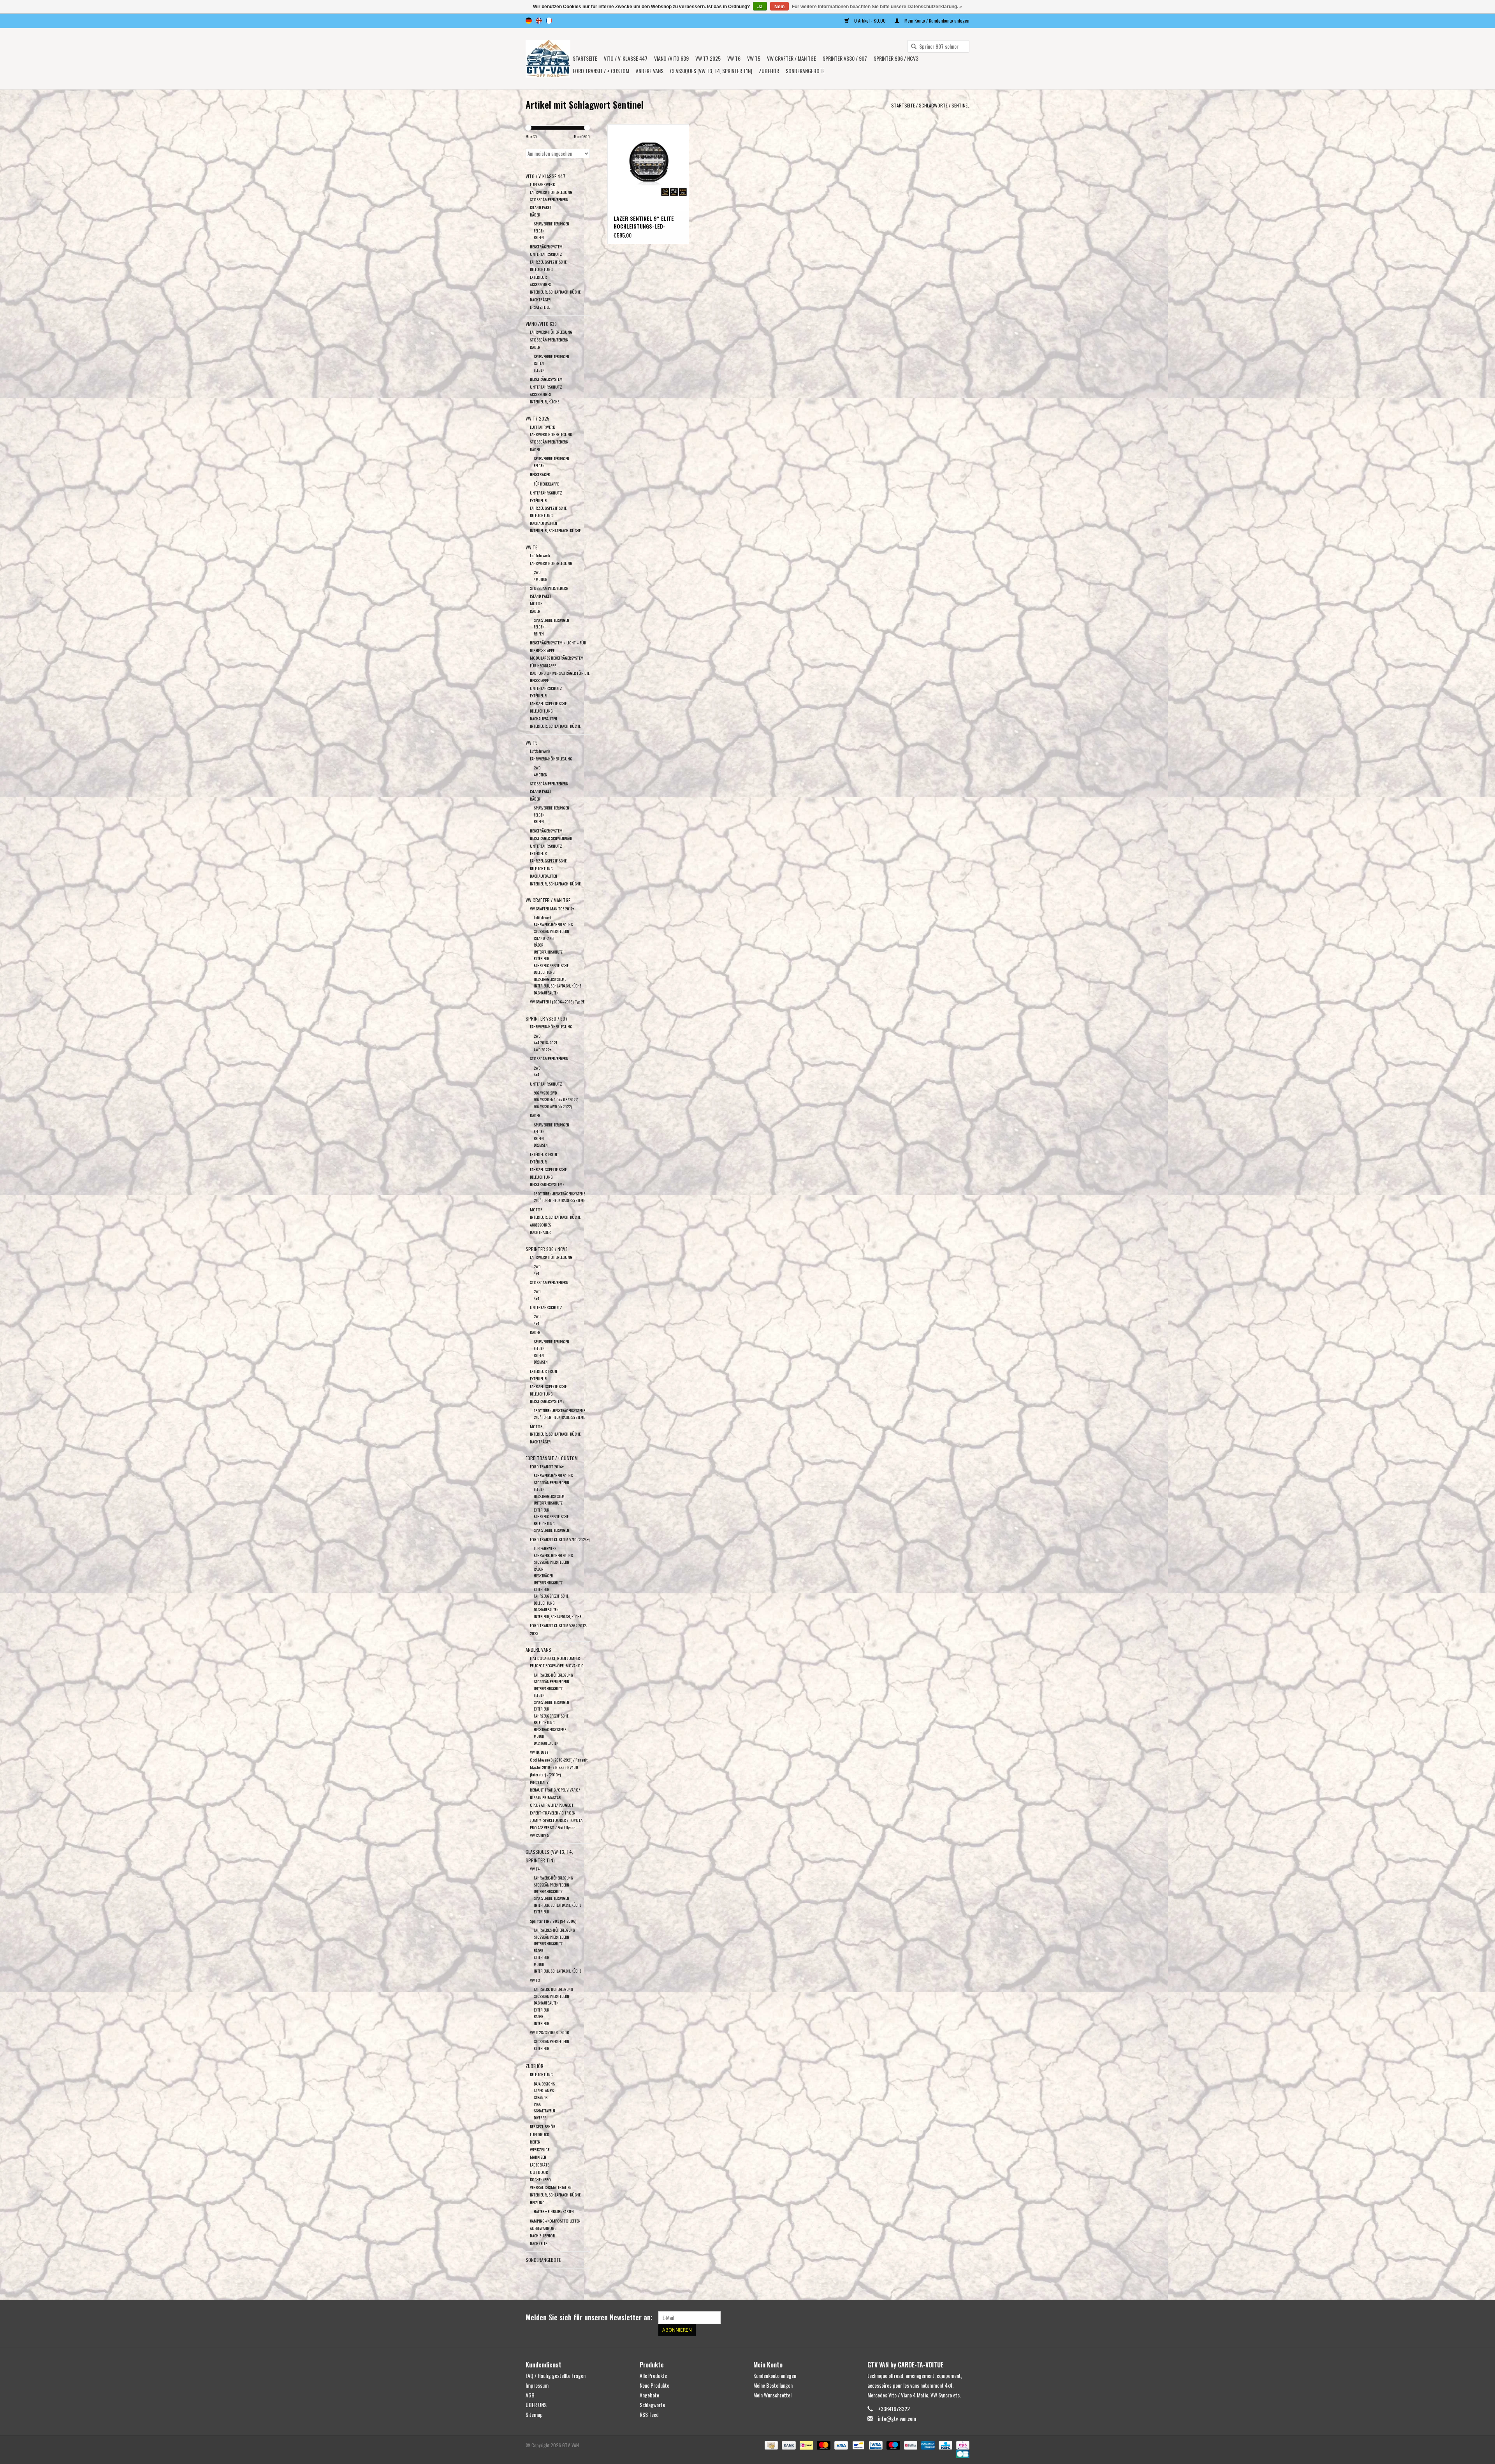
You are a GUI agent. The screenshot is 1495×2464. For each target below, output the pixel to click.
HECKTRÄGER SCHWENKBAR (551, 838)
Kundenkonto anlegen (775, 2375)
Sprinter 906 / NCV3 (896, 58)
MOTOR (536, 603)
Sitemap (534, 2414)
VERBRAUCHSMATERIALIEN (551, 2187)
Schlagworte (933, 105)
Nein (779, 7)
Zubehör (769, 71)
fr (549, 21)
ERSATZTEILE (540, 307)
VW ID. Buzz (539, 1752)
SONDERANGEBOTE (805, 71)
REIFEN (539, 237)
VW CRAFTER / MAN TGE (791, 58)
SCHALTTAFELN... (546, 2111)
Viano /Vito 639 (671, 58)
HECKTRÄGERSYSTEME (550, 979)
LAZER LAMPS (544, 2090)
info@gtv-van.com (897, 2418)
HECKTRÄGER (540, 474)
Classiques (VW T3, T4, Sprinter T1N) (711, 71)
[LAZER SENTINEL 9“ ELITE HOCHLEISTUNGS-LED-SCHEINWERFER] (648, 167)
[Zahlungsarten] (770, 2444)
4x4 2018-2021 (545, 1043)
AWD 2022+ (543, 1050)
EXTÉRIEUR (538, 277)
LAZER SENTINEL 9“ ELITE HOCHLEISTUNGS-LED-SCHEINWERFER (644, 222)
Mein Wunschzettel (772, 2395)
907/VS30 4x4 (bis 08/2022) (556, 1099)
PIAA (537, 2104)
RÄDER (535, 215)
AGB (530, 2395)
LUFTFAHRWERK (542, 184)
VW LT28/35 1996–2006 (550, 2032)
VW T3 (535, 1980)
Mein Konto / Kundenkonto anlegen (936, 20)
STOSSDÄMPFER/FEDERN (549, 199)
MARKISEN (538, 2157)
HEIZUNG (537, 2202)
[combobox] (938, 46)
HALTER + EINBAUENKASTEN (554, 2211)
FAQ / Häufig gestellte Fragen (556, 2375)
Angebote (649, 2395)
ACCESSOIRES (540, 284)
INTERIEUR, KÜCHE (544, 401)
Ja (760, 7)
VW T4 (535, 1869)
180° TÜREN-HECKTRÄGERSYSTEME (559, 1194)
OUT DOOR (539, 2172)
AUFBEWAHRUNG (543, 2228)
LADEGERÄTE (539, 2165)
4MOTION (541, 579)
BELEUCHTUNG (541, 2074)
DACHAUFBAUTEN (543, 523)
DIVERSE (540, 2118)
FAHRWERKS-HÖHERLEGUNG (554, 1930)
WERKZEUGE (540, 2149)
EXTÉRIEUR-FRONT (544, 1154)
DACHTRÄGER (540, 299)
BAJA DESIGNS (544, 2084)
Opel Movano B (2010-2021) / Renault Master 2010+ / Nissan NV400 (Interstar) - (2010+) (559, 1767)
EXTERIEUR (538, 1378)
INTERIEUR (541, 2023)
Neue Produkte (654, 2385)
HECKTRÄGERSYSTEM (546, 246)
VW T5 (754, 58)
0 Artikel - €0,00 (870, 20)
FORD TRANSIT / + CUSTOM (601, 71)
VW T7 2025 (708, 58)
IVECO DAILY (539, 1782)
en (539, 21)
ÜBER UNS (536, 2405)
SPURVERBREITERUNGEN (551, 224)
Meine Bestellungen (773, 2385)
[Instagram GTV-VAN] (963, 2318)
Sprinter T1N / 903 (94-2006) (553, 1921)
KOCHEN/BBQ (540, 2179)
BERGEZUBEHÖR (543, 2126)
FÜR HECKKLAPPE (546, 484)
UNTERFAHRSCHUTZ (546, 254)
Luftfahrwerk (540, 555)
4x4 (536, 1074)
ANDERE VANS (650, 71)
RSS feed (649, 2414)
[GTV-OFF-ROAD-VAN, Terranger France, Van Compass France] (548, 59)
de (529, 21)
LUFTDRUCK (539, 2134)
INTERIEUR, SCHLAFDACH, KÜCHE (555, 292)
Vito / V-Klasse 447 (626, 58)
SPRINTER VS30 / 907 (845, 58)
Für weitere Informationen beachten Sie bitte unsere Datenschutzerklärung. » (877, 7)
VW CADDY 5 (539, 1835)
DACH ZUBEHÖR (543, 2235)
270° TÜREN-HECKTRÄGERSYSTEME (559, 1200)
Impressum (537, 2385)
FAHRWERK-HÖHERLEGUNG (551, 192)
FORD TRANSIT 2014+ (547, 1466)
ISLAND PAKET (541, 207)
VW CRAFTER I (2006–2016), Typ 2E (557, 1001)
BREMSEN (541, 1145)
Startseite (585, 58)
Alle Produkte (653, 2375)
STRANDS (541, 2097)
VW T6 (734, 58)
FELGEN (539, 231)
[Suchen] (911, 47)
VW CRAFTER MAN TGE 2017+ (552, 908)
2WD (537, 572)
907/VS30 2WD (545, 1093)
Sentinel (960, 105)
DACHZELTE (538, 2243)
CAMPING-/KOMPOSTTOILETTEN (555, 2221)
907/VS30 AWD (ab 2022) (553, 1106)
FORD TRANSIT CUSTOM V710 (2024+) (560, 1539)
